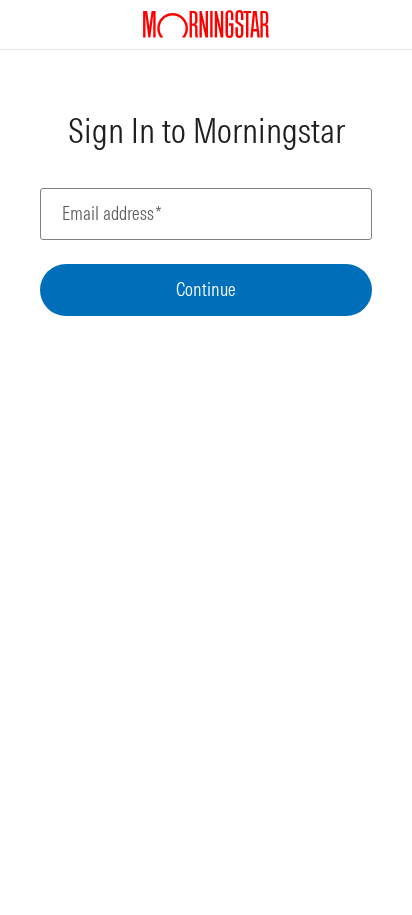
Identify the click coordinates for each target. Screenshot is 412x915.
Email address (112, 214)
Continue (206, 289)
